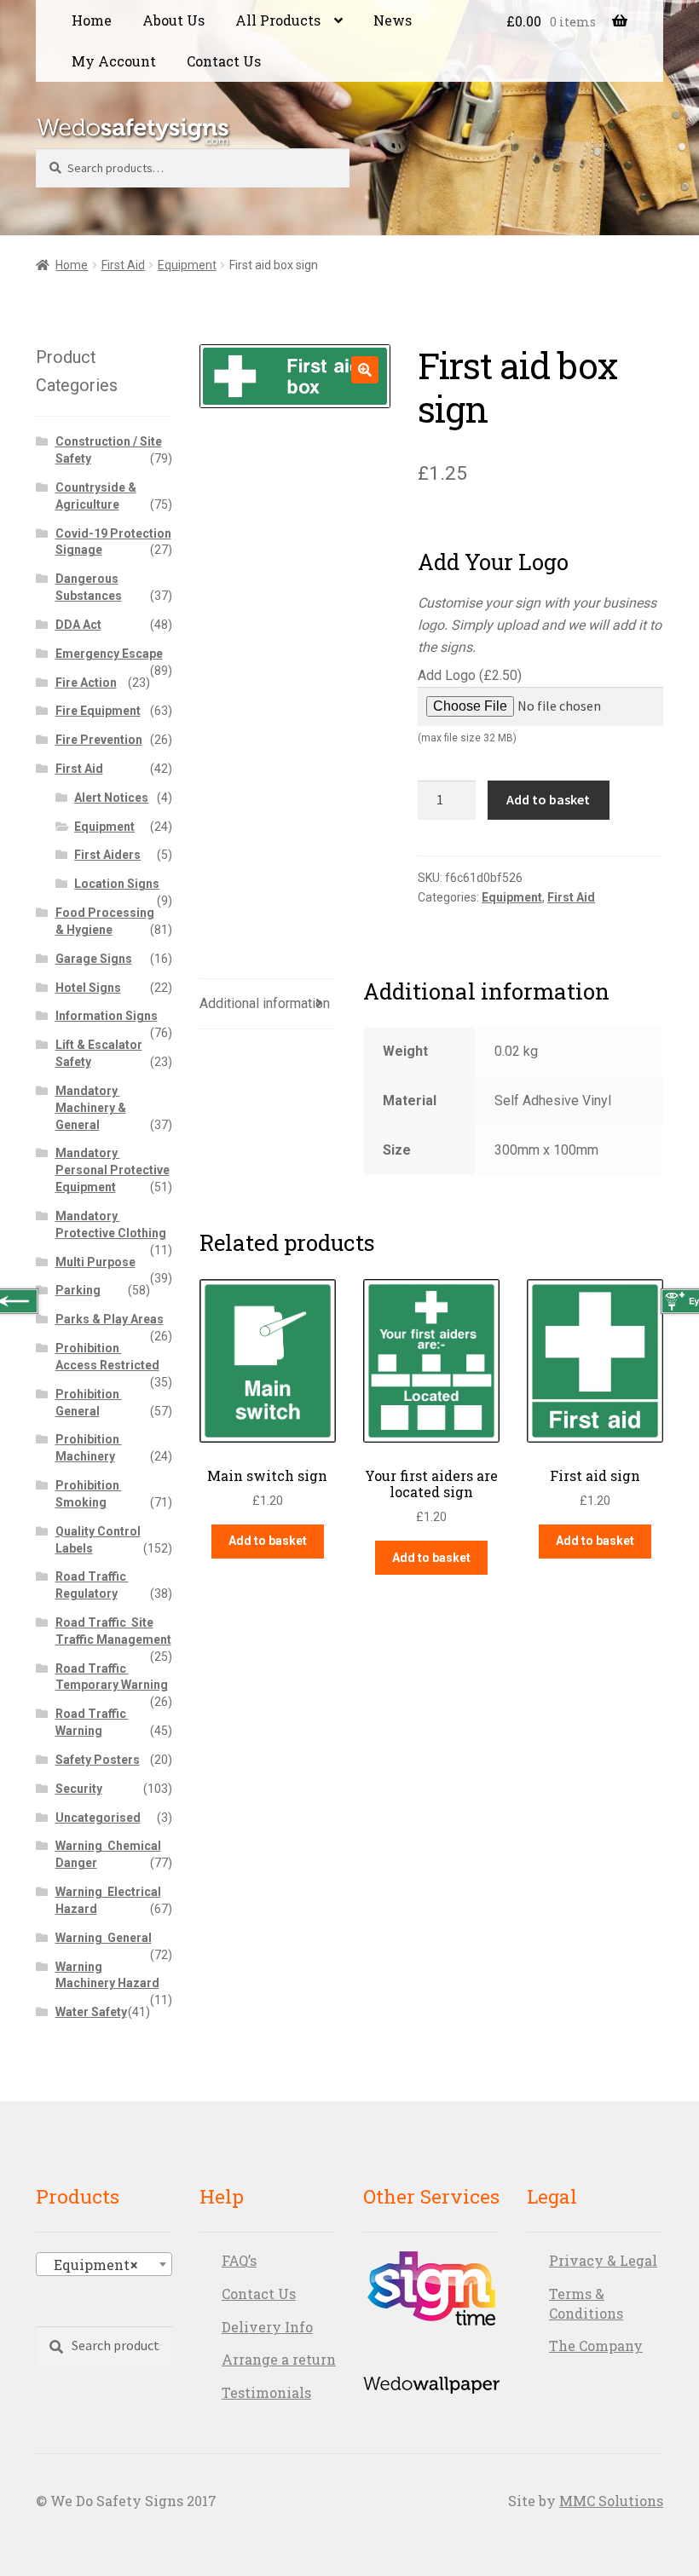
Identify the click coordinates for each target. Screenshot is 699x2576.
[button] (365, 370)
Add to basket (548, 799)
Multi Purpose (95, 1262)
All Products (278, 20)
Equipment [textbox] (90, 2265)
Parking (78, 1290)
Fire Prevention (99, 740)
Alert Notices (111, 798)
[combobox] (104, 2264)
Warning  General (104, 1938)
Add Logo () (470, 706)
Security (79, 1789)
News (393, 20)
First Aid (123, 265)
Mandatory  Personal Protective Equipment (113, 1170)
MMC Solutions (611, 2501)
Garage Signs (94, 959)
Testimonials (266, 2392)
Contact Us (224, 61)
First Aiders (107, 855)
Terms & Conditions (586, 2303)
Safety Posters (98, 1760)
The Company (596, 2345)
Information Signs (107, 1016)
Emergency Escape (109, 654)
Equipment (187, 265)
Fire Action (86, 683)
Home (92, 20)
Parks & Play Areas (110, 1319)
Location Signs (117, 884)
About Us (173, 20)
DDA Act (78, 625)
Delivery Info (267, 2327)
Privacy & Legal (603, 2260)
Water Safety (91, 2012)
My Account (114, 61)
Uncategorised (98, 1818)
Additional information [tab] (265, 1003)
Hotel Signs (88, 988)
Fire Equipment (98, 711)
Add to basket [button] (268, 1541)
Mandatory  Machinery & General (91, 1108)
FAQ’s (239, 2260)
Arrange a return (279, 2359)
